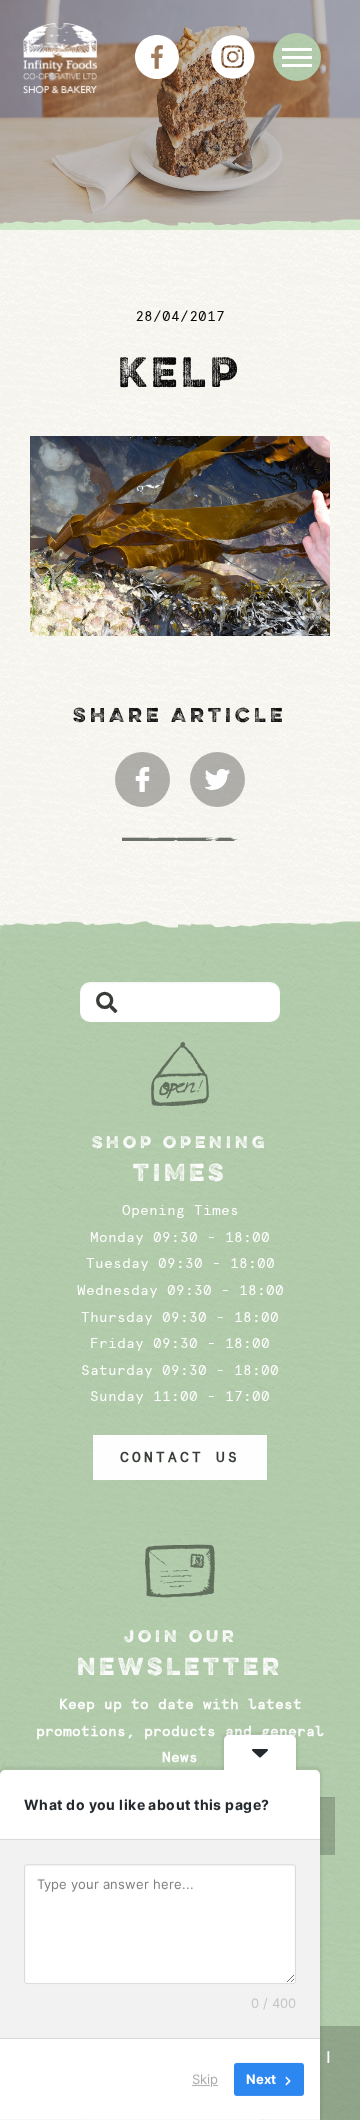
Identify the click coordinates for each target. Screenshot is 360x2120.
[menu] (297, 57)
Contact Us (180, 1457)
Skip (205, 2079)
